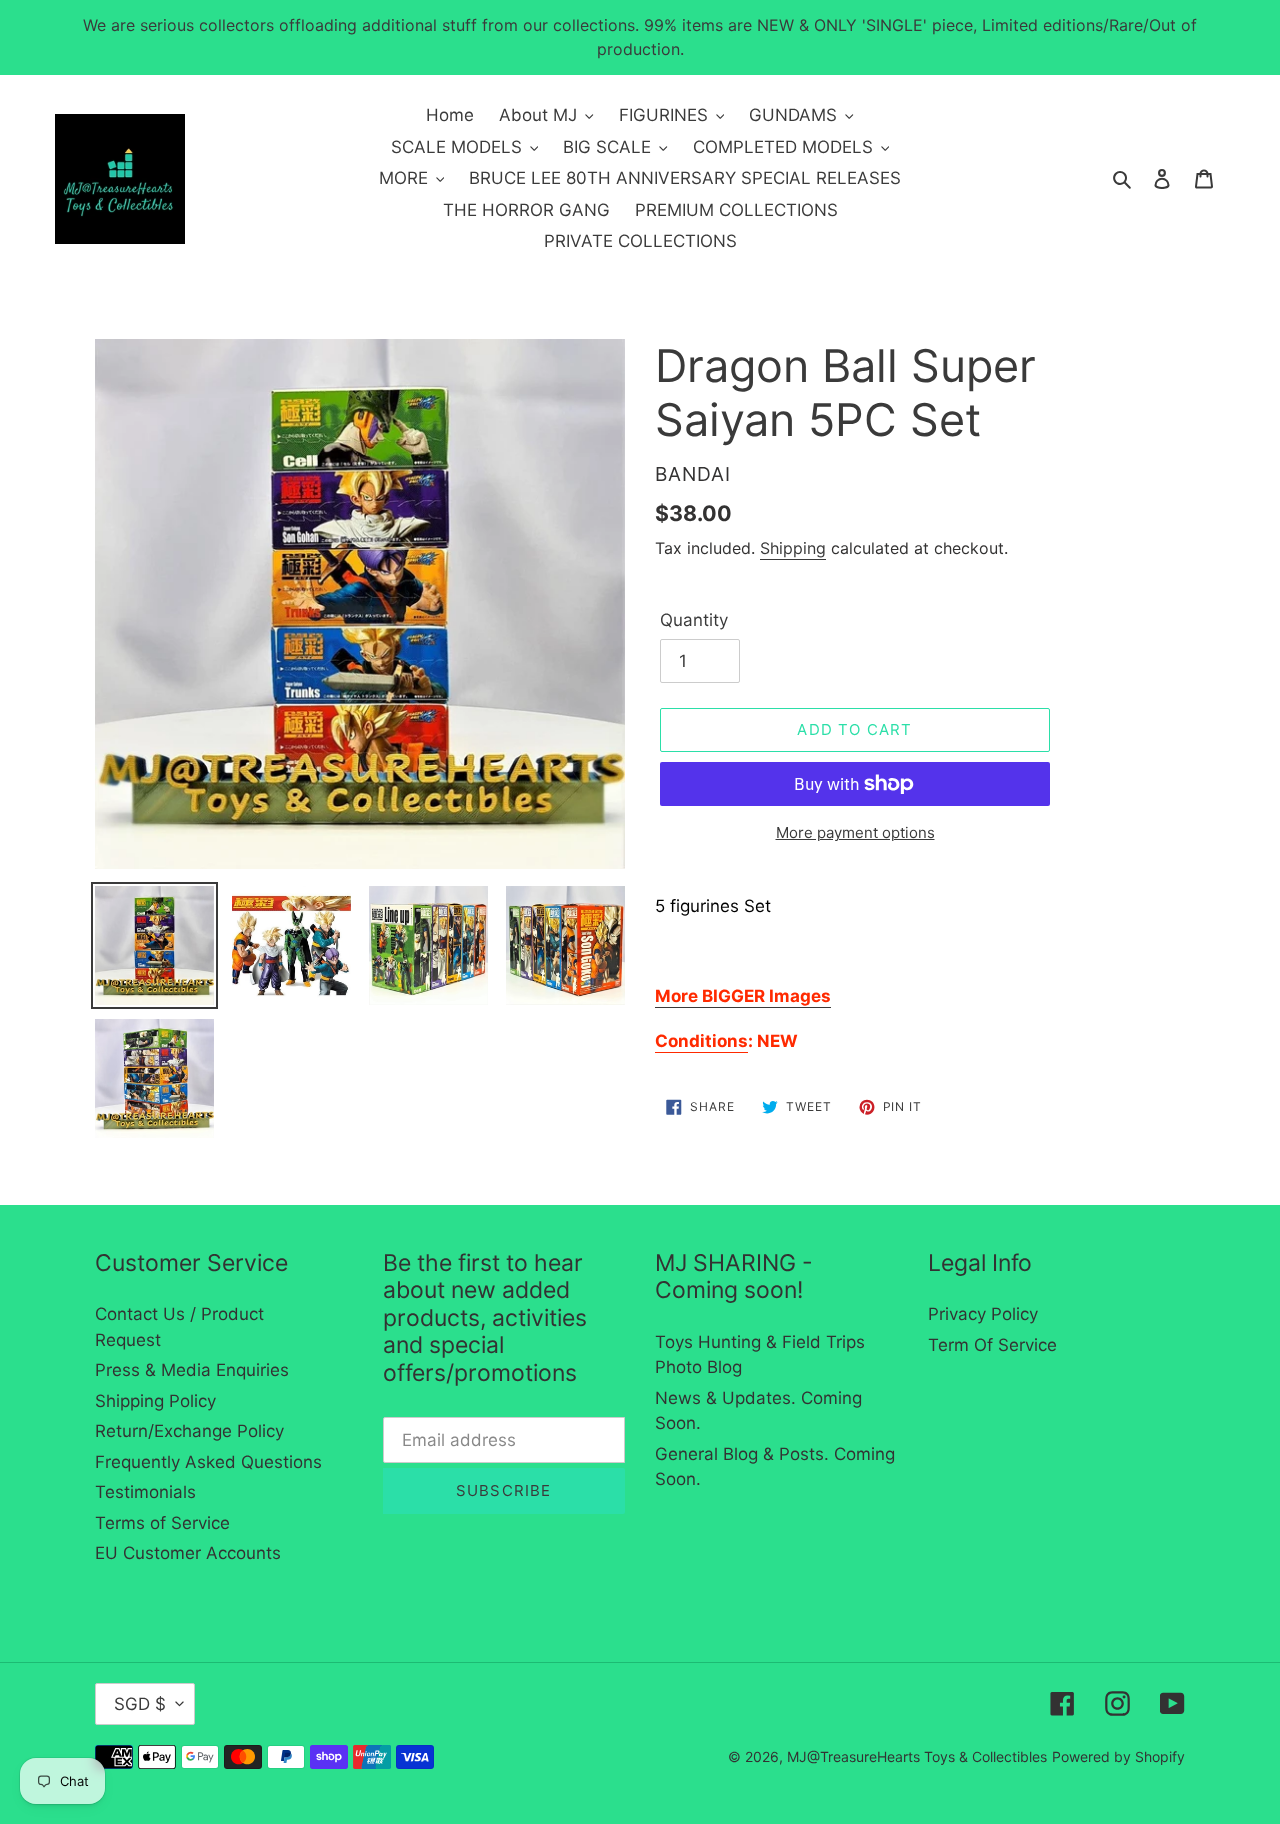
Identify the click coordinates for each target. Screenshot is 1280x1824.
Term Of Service (992, 1345)
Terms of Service (162, 1523)
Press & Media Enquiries (192, 1370)
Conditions (701, 1041)
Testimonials (145, 1492)
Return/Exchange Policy (189, 1431)
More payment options (855, 832)
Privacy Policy (983, 1314)
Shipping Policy (155, 1401)
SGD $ (140, 1704)
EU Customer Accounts (188, 1553)
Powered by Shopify (1118, 1756)
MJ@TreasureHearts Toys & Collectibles (917, 1756)
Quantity (694, 620)
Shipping (793, 548)
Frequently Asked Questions (208, 1462)
